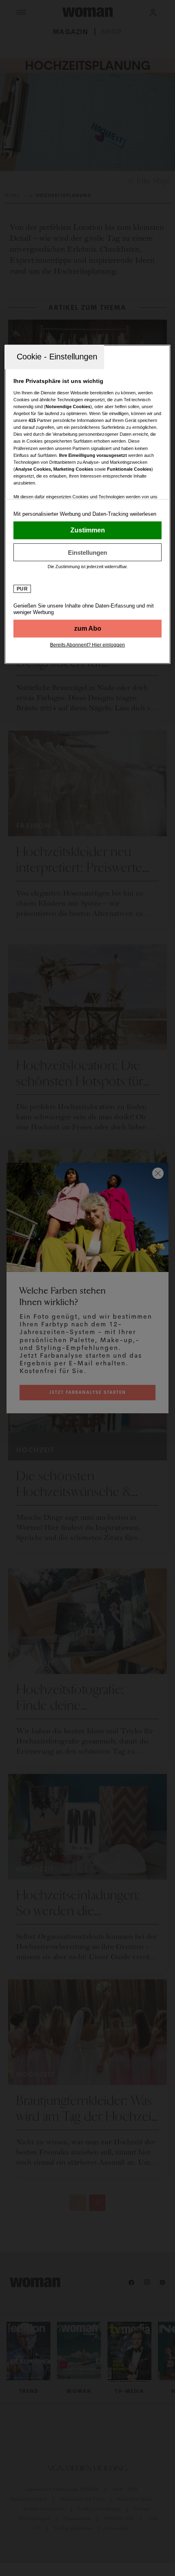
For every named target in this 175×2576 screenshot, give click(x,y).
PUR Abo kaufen (88, 629)
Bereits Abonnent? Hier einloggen (87, 645)
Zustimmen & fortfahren (88, 530)
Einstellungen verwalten (88, 552)
